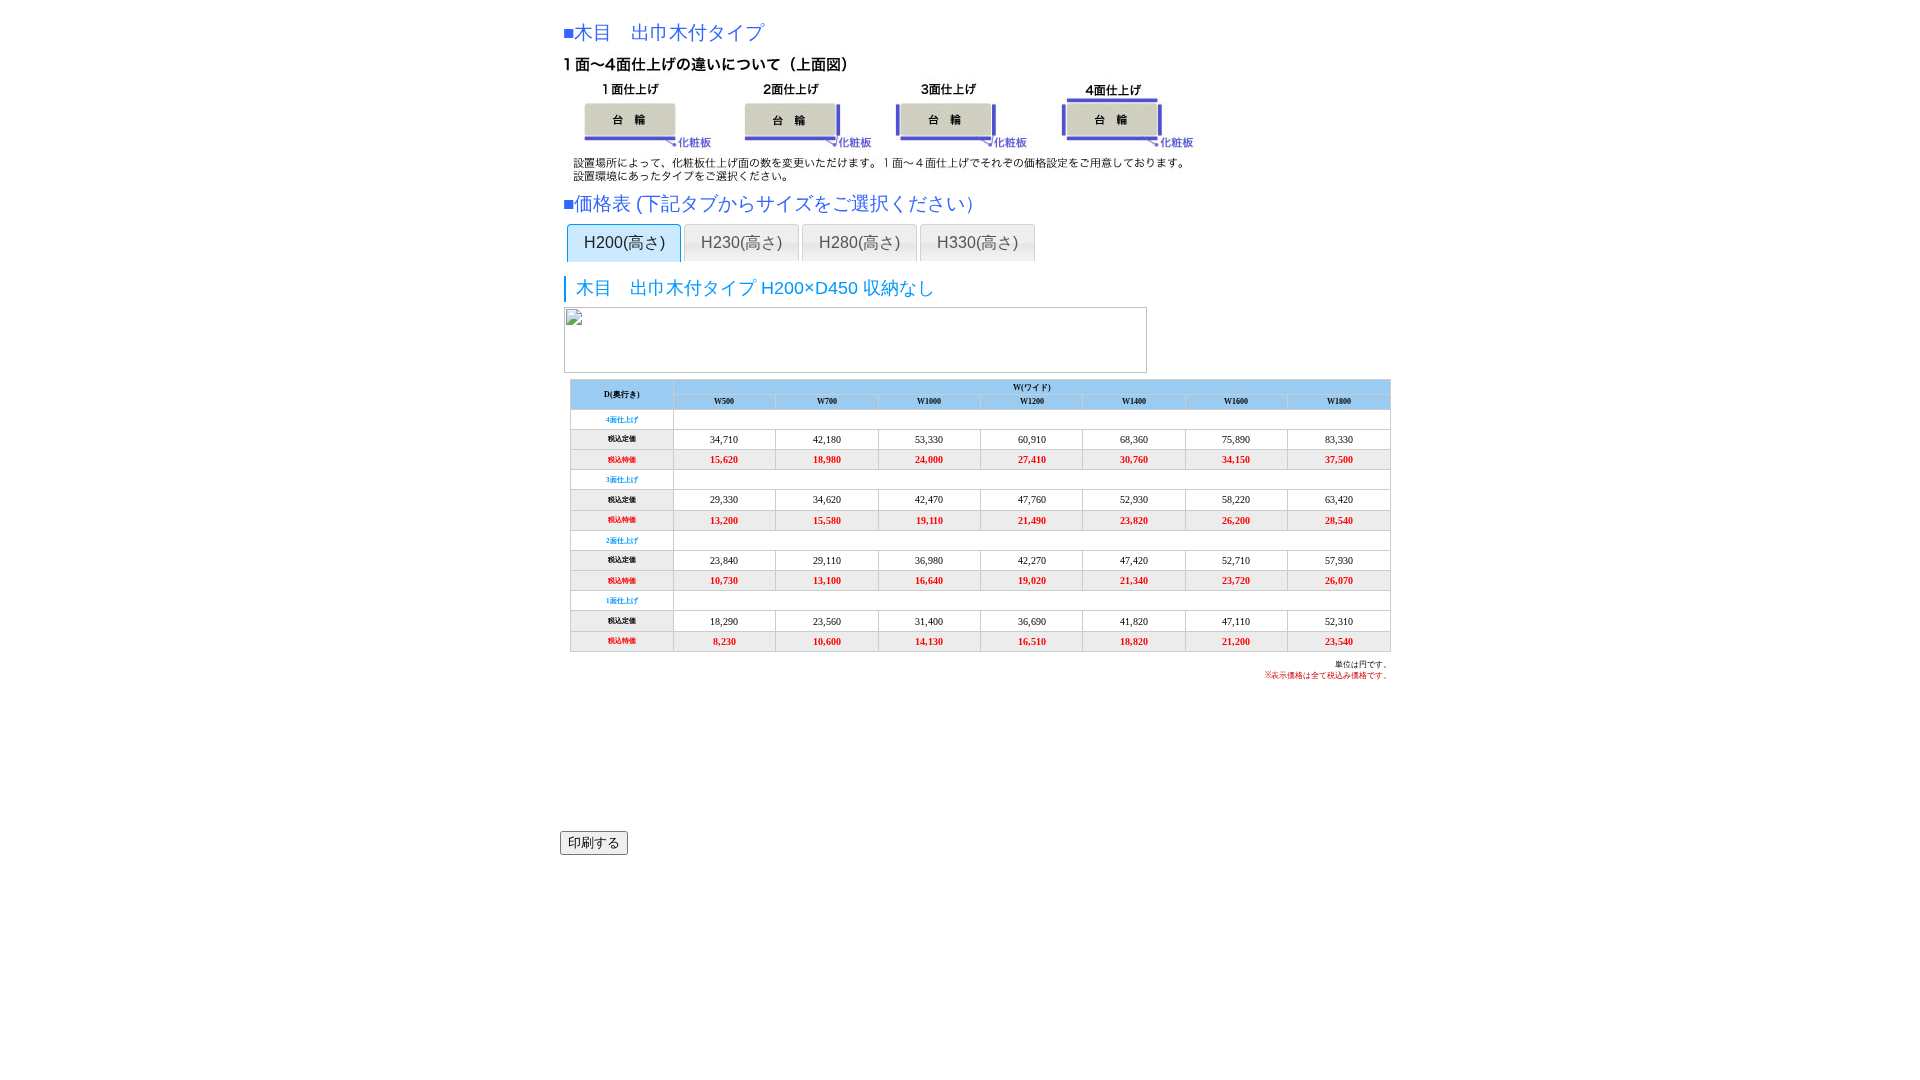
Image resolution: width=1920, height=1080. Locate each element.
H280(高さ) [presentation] (859, 242)
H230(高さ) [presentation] (741, 242)
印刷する (594, 842)
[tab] (624, 243)
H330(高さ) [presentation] (977, 242)
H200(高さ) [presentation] (624, 242)
